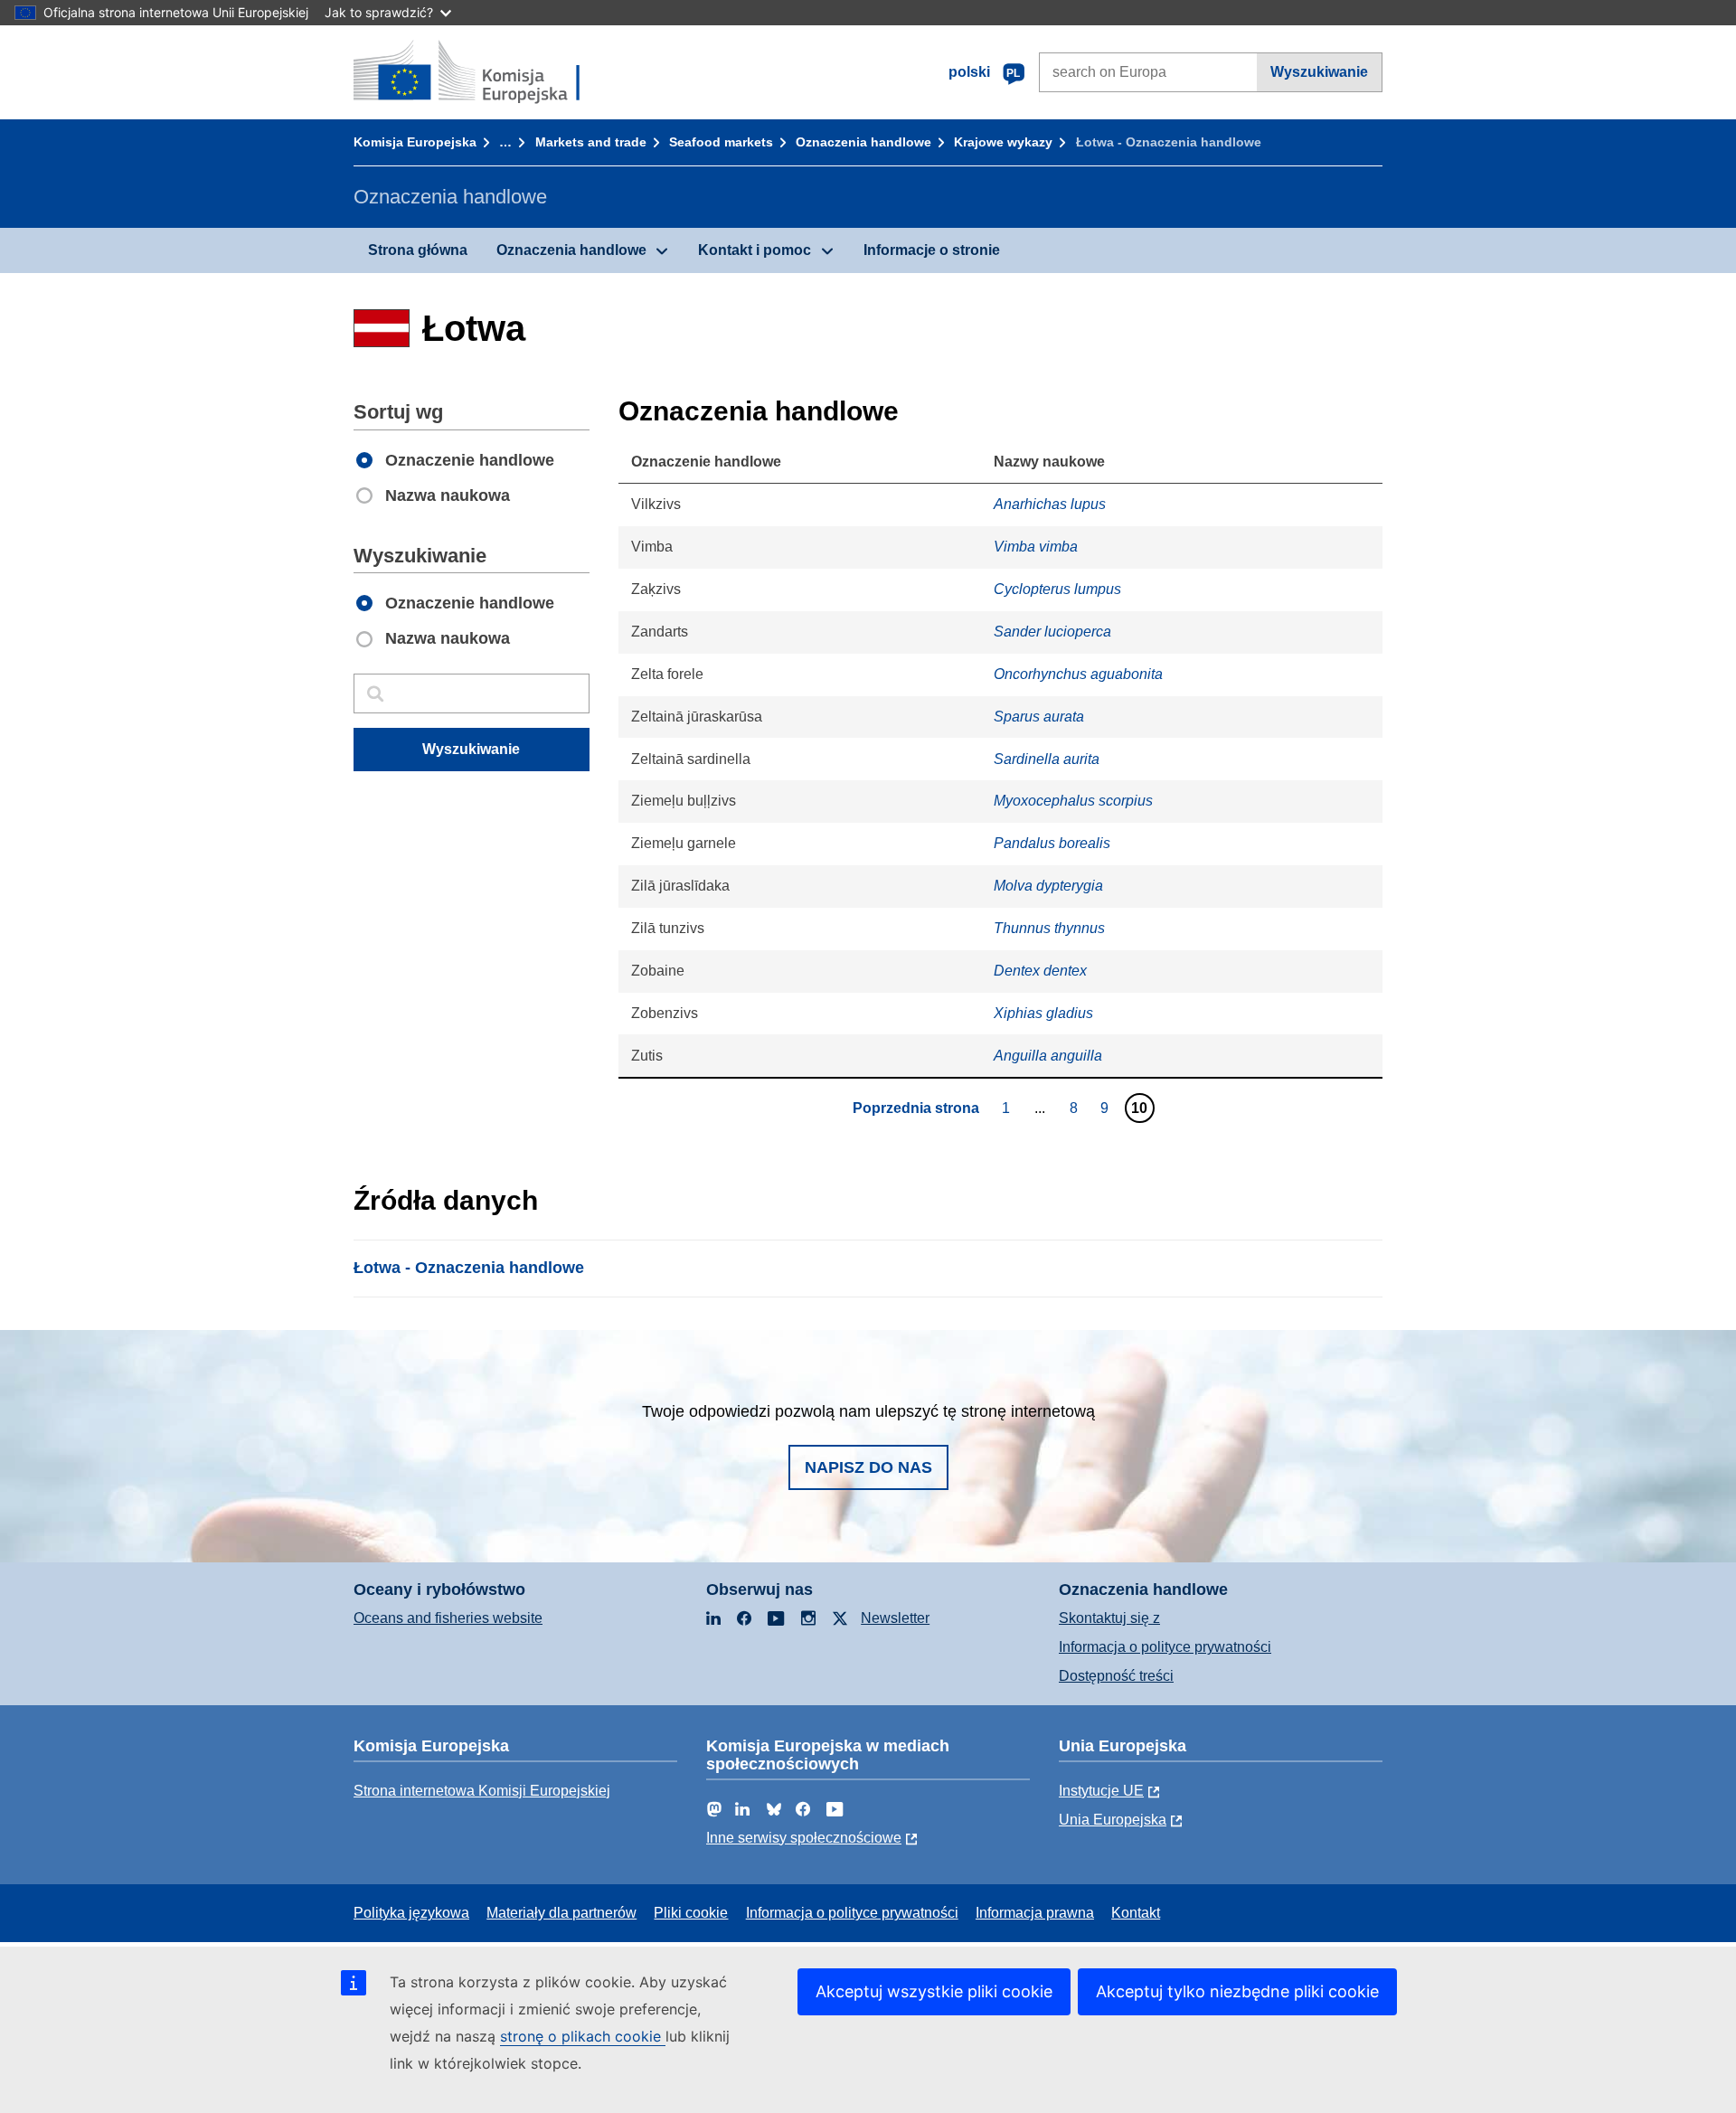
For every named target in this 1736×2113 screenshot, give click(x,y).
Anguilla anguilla (1048, 1056)
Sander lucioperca (1052, 632)
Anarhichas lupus (1050, 504)
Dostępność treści (1116, 1676)
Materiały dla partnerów (561, 1913)
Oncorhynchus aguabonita (1078, 674)
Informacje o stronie (932, 250)
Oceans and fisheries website (448, 1618)
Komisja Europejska (415, 142)
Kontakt (1136, 1913)
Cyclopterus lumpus (1057, 589)
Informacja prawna (1035, 1913)
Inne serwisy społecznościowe (804, 1838)
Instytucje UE (1101, 1791)
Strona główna (418, 250)
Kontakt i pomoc (755, 250)
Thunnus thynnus (1049, 928)
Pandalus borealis (1052, 843)
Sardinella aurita (1047, 759)
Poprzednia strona (916, 1108)
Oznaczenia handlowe (863, 142)
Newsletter (895, 1618)
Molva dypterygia (1048, 886)
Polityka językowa (411, 1913)
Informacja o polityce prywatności (1165, 1647)
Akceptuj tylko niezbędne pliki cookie (1237, 1991)
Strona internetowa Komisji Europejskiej (482, 1791)
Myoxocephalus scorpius (1073, 801)
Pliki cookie (691, 1913)
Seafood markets (721, 142)
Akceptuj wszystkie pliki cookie (934, 1991)
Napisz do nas (868, 1467)
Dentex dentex (1040, 971)
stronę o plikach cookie (583, 2036)
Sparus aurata (1039, 717)
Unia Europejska (1113, 1820)
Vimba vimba (1036, 547)
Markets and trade (591, 142)
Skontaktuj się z (1109, 1618)
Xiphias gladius (1043, 1013)
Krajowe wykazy (1003, 142)
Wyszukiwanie (1319, 72)
